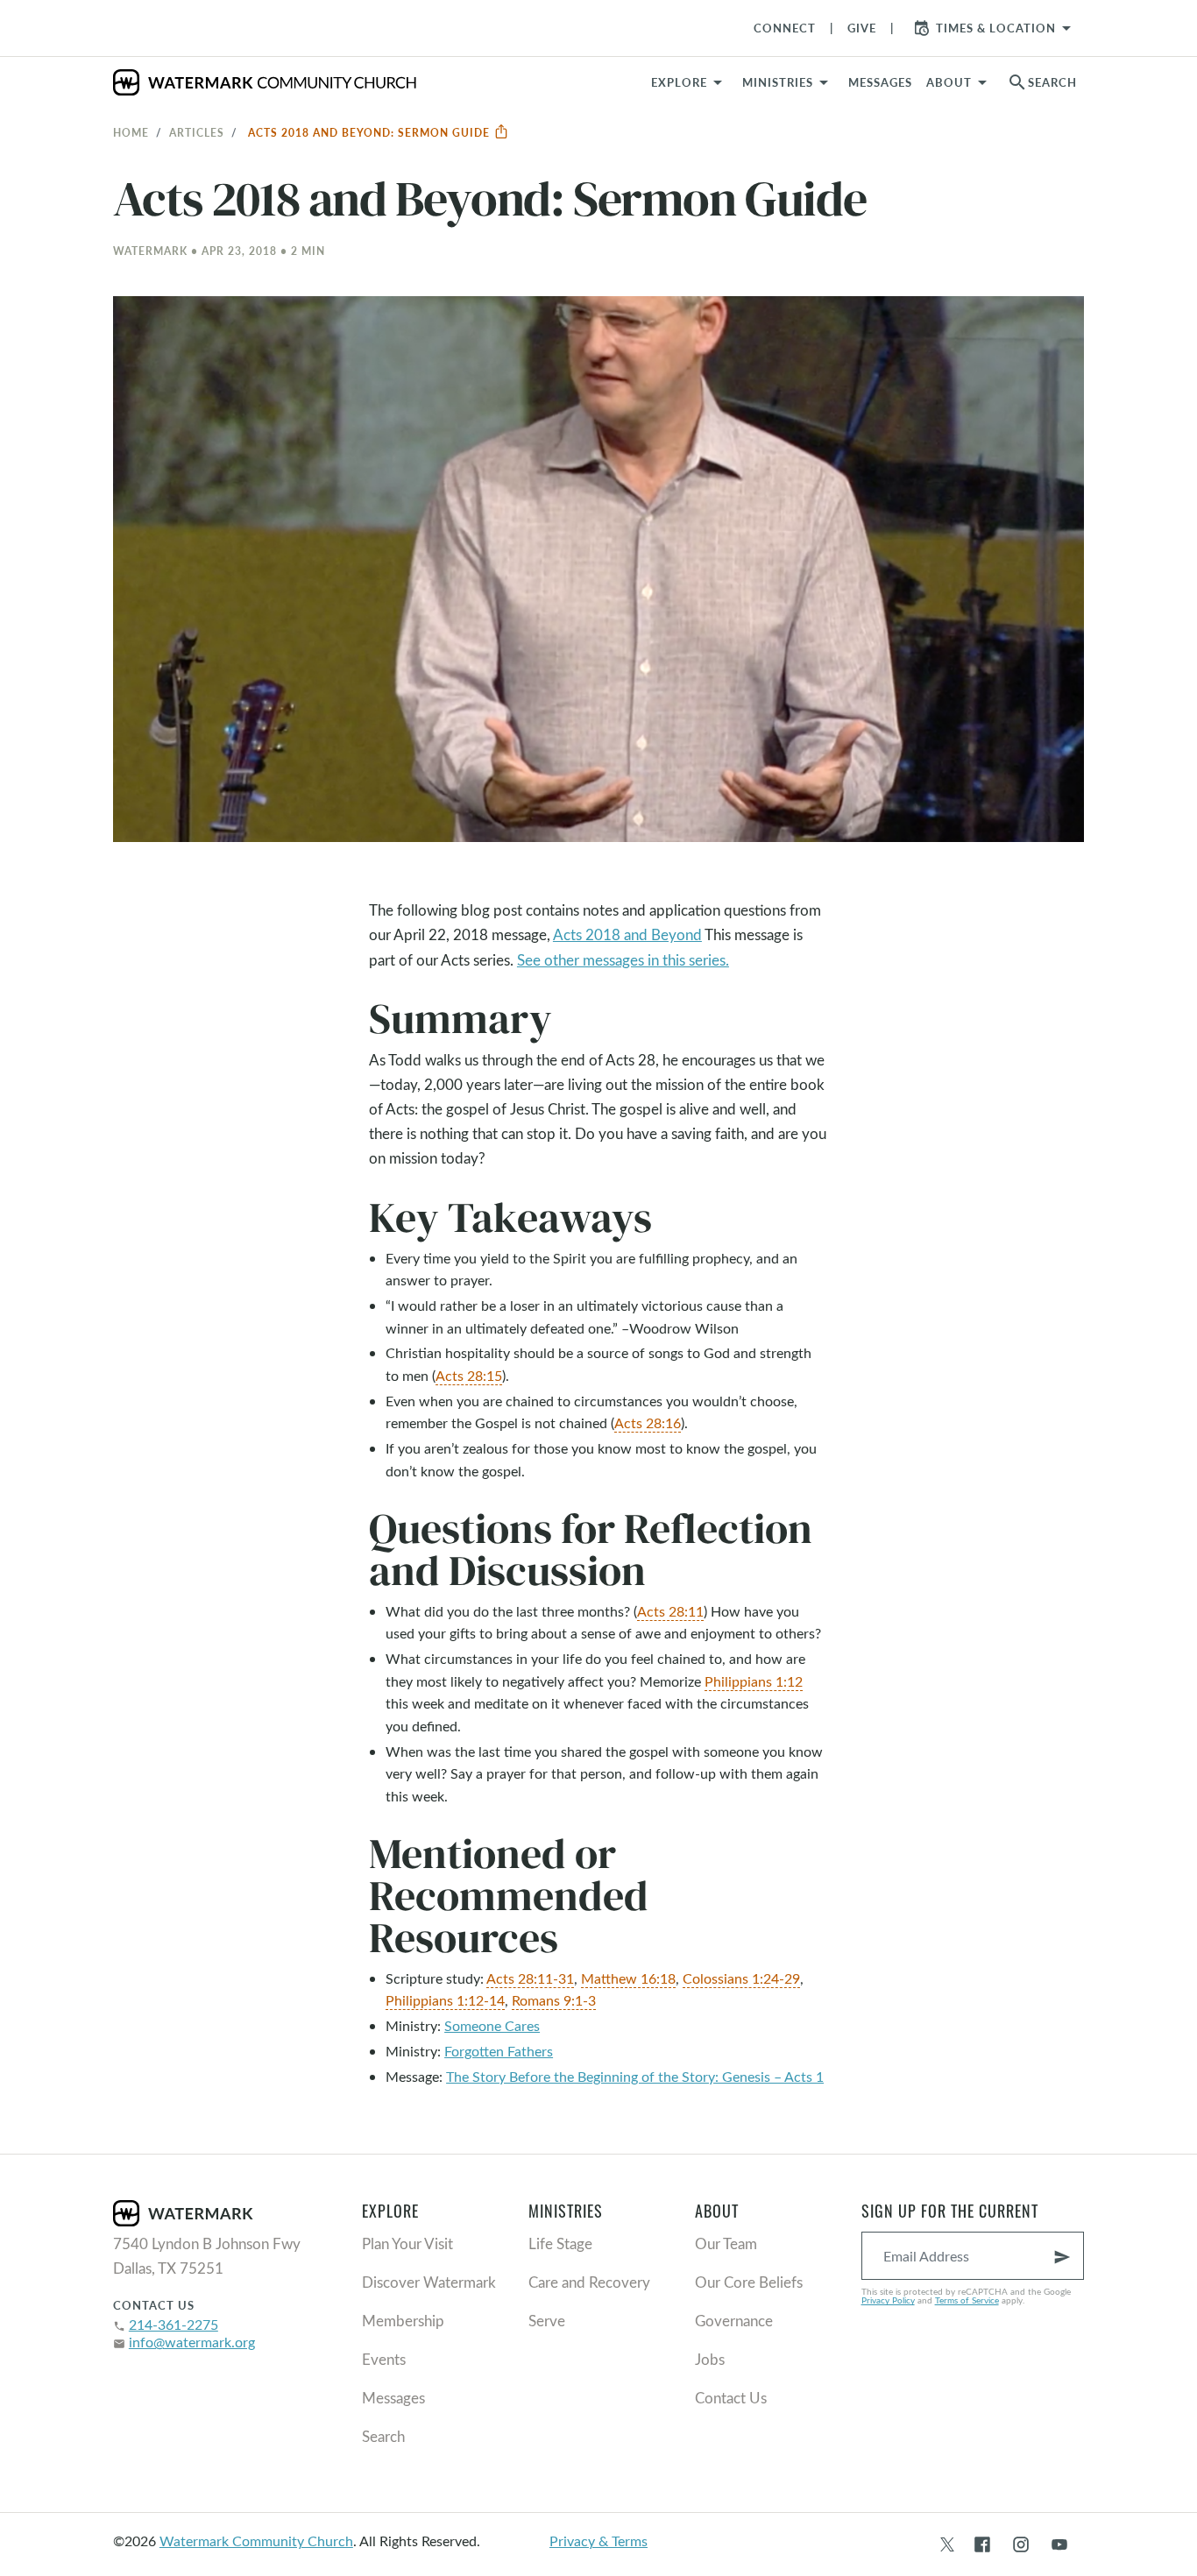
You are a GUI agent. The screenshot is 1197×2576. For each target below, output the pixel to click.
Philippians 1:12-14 (445, 2000)
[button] (788, 82)
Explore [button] (679, 82)
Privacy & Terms (598, 2541)
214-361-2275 (174, 2324)
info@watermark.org (192, 2342)
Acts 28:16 (648, 1422)
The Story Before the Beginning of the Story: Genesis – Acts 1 (635, 2076)
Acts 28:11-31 (530, 1978)
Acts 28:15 (469, 1375)
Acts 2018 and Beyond (627, 934)
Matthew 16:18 (628, 1978)
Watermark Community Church (256, 2541)
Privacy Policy (888, 2300)
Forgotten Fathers (499, 2051)
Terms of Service (967, 2300)
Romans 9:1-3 (554, 2000)
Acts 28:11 (670, 1611)
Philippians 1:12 (754, 1681)
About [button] (949, 82)
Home (131, 132)
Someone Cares (492, 2025)
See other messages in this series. (623, 960)
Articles (197, 132)
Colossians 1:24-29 (741, 1978)
